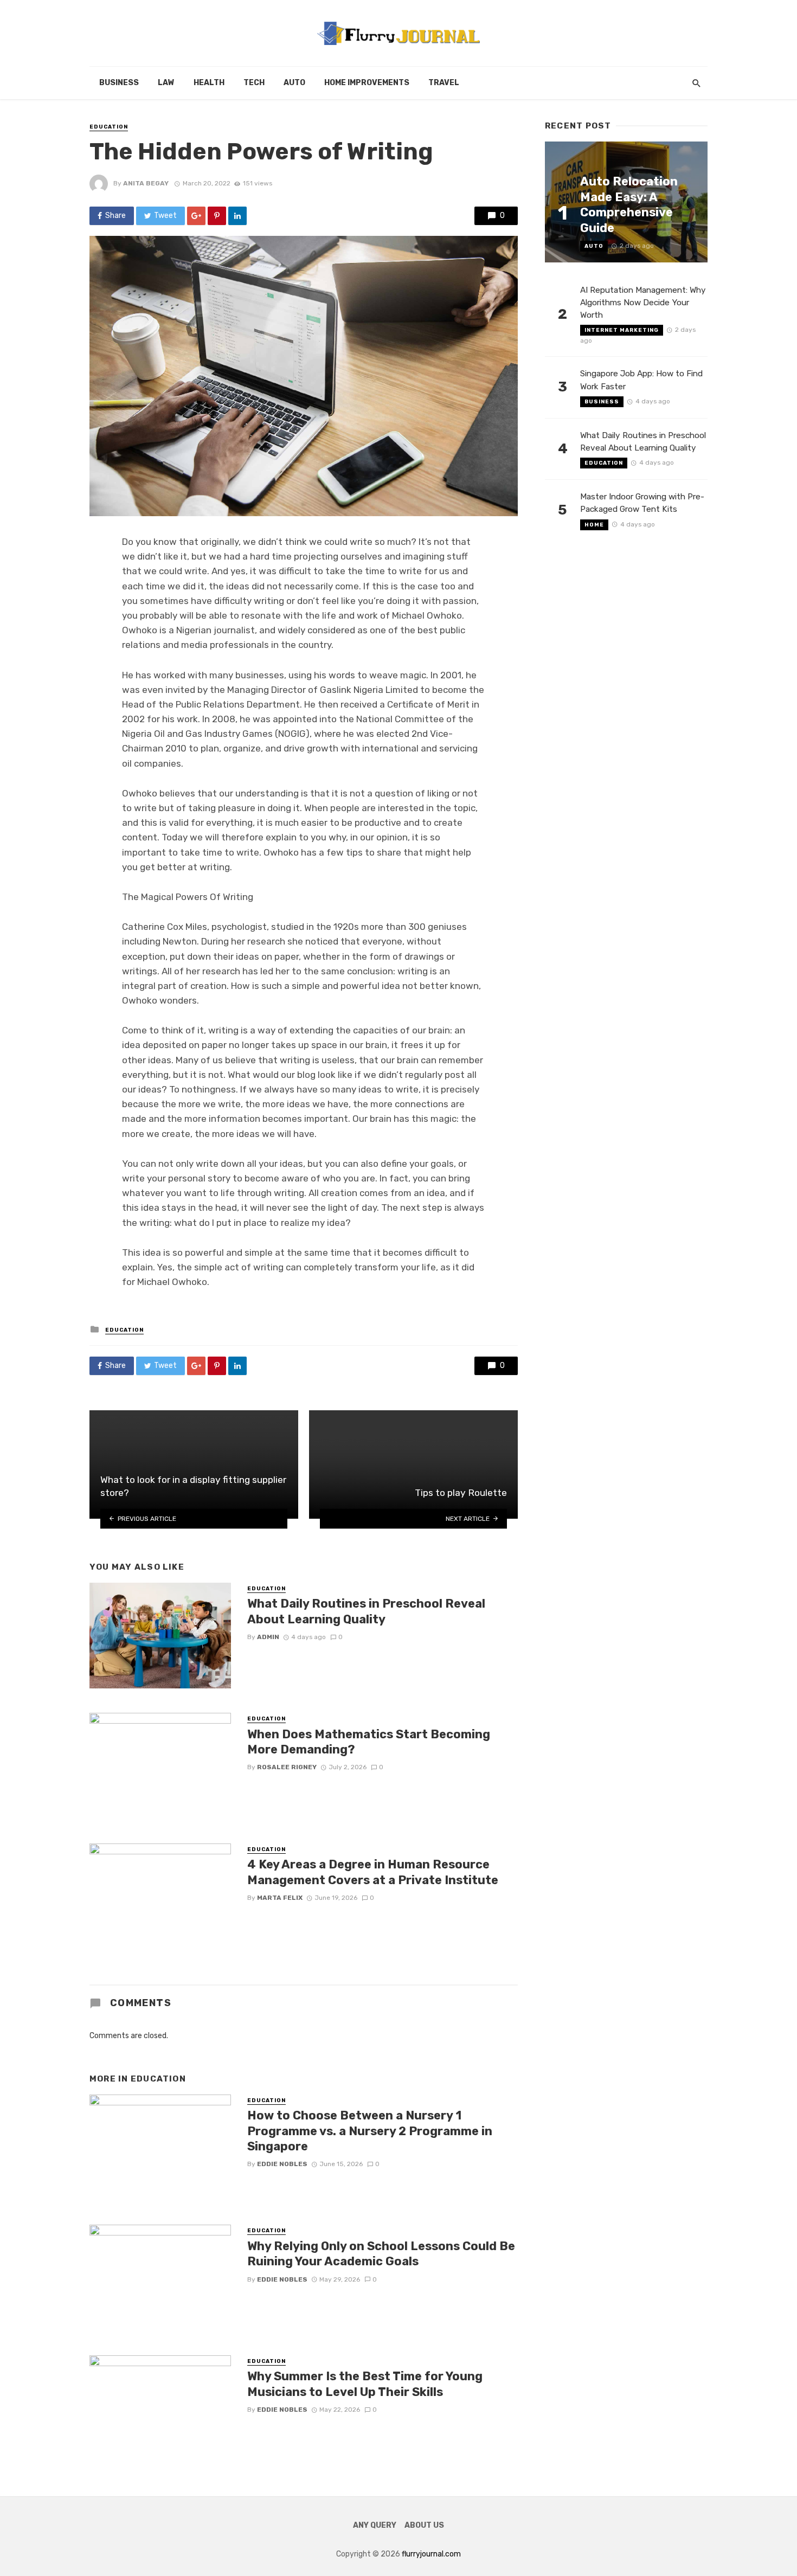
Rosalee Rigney (287, 1767)
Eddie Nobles (282, 2164)
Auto (294, 83)
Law (166, 83)
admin (268, 1637)
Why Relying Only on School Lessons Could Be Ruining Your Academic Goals (381, 2254)
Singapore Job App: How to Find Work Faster (641, 380)
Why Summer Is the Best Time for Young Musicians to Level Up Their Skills (365, 2384)
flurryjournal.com (431, 2554)
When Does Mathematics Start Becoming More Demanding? (369, 1742)
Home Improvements (367, 83)
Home (594, 525)
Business (119, 83)
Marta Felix (280, 1898)
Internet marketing (622, 330)
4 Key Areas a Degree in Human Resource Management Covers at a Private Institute (373, 1872)
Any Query (375, 2525)
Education (109, 127)
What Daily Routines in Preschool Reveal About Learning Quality (366, 1611)
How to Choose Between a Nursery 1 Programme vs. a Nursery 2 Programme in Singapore (370, 2131)
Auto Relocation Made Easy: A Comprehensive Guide (629, 204)
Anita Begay (146, 183)
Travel (444, 83)
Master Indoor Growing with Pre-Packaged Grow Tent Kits (642, 503)
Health (209, 83)
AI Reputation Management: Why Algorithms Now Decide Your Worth (643, 303)
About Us (424, 2525)
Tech (254, 83)
